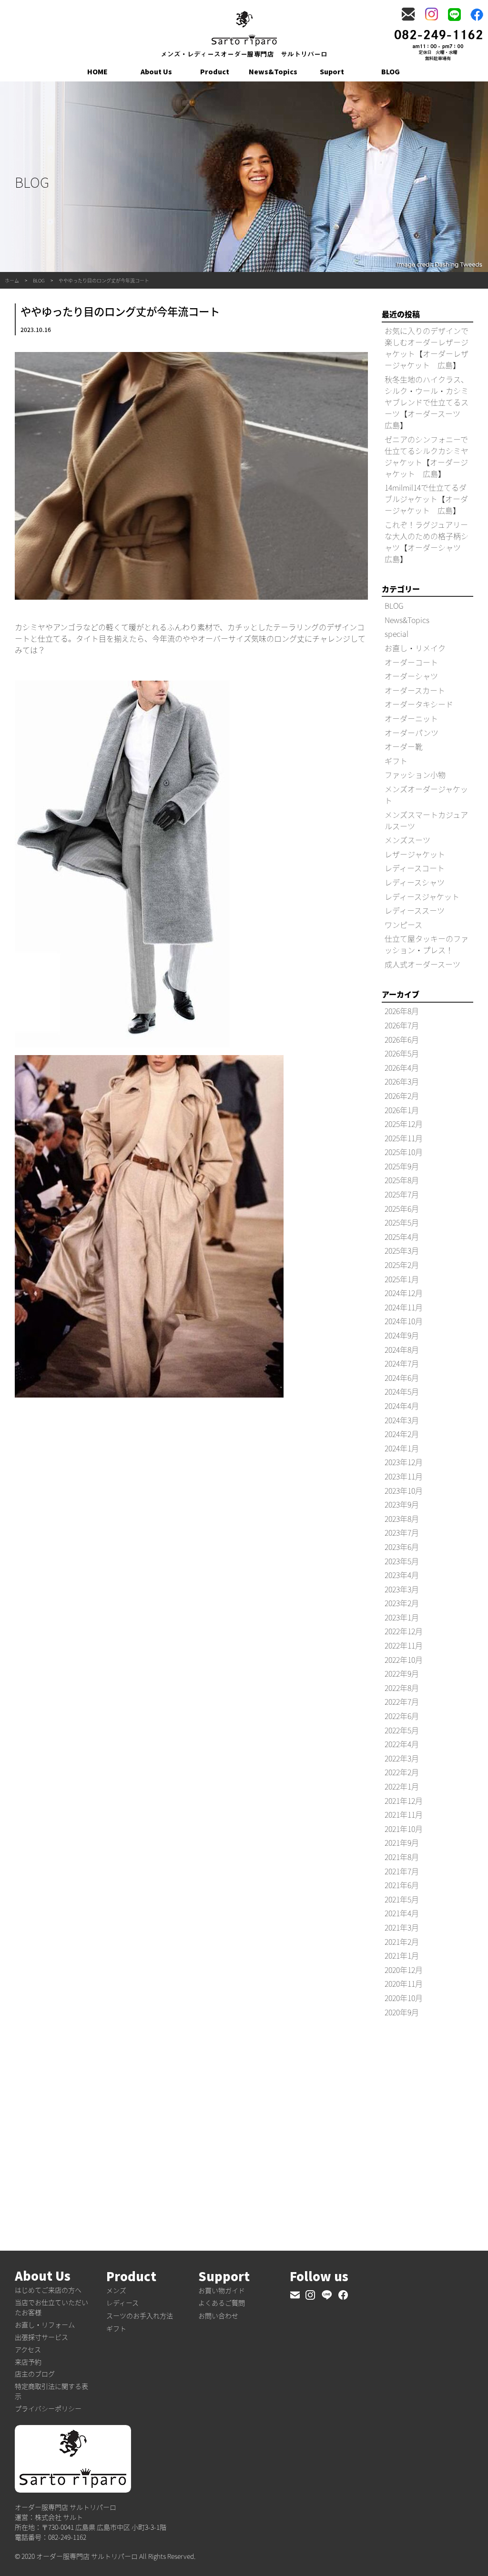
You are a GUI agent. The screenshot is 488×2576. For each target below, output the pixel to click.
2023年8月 (402, 1519)
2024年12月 (404, 1293)
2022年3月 (402, 1758)
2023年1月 (402, 1617)
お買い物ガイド (222, 2290)
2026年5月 (402, 1053)
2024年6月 (402, 1378)
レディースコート (415, 868)
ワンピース (403, 925)
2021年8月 (402, 1857)
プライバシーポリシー (48, 2408)
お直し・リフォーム (45, 2324)
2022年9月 (402, 1673)
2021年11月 (404, 1814)
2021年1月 (402, 1955)
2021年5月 (402, 1899)
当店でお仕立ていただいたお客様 (51, 2307)
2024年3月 (402, 1420)
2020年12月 (404, 1970)
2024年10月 (404, 1321)
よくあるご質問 (222, 2303)
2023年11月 (404, 1476)
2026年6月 (402, 1039)
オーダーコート (411, 662)
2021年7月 (402, 1871)
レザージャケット (415, 854)
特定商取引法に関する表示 (51, 2391)
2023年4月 (402, 1575)
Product (215, 71)
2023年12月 (404, 1462)
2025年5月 (402, 1222)
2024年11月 (404, 1307)
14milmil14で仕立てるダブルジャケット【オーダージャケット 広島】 (426, 499)
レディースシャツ (415, 882)
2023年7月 (402, 1532)
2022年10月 (404, 1660)
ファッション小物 (415, 775)
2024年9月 (402, 1335)
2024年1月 (402, 1448)
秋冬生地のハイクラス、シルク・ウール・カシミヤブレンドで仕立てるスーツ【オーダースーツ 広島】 (427, 402)
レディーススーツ (415, 910)
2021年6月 (402, 1885)
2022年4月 (402, 1744)
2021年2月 (402, 1942)
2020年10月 (404, 1998)
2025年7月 (402, 1194)
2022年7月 (402, 1701)
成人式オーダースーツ (422, 964)
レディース (122, 2303)
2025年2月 (402, 1265)
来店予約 (28, 2362)
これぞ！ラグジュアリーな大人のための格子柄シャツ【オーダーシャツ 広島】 (427, 542)
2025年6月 (402, 1208)
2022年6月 (402, 1716)
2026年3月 (402, 1081)
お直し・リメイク (415, 648)
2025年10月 (404, 1152)
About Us (156, 71)
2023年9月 (402, 1504)
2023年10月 (404, 1490)
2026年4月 (402, 1067)
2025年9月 (402, 1166)
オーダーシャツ (411, 676)
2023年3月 (402, 1589)
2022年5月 (402, 1730)
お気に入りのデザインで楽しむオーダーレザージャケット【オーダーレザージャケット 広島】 (427, 348)
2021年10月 (404, 1829)
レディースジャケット (422, 896)
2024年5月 (402, 1391)
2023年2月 (402, 1603)
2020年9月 (402, 2012)
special (396, 634)
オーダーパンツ (412, 733)
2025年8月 (402, 1180)
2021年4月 (402, 1913)
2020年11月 (404, 1983)
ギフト (396, 761)
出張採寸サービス (41, 2337)
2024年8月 (402, 1349)
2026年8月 (402, 1011)
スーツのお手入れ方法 (140, 2315)
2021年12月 (404, 1801)
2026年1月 (402, 1110)
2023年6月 (402, 1547)
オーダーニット (411, 718)
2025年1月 (402, 1279)
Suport (332, 71)
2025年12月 (404, 1124)
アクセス (28, 2349)
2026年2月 (402, 1096)
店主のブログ (35, 2374)
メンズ (116, 2290)
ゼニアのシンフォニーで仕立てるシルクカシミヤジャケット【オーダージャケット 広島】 (427, 456)
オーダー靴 (404, 746)
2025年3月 (402, 1250)
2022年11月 (404, 1645)
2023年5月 (402, 1561)
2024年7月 (402, 1363)
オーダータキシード (419, 704)
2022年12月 (404, 1631)
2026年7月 (402, 1025)
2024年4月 (402, 1406)
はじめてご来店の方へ (48, 2290)
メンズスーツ (407, 840)
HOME (97, 71)
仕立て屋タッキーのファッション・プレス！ (427, 944)
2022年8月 (402, 1688)
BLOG (391, 71)
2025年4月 (402, 1237)
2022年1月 (402, 1786)
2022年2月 (402, 1772)
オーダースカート (415, 690)
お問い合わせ (218, 2315)
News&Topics (273, 71)
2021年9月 (402, 1842)
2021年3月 (402, 1927)
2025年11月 (404, 1138)
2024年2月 (402, 1434)
